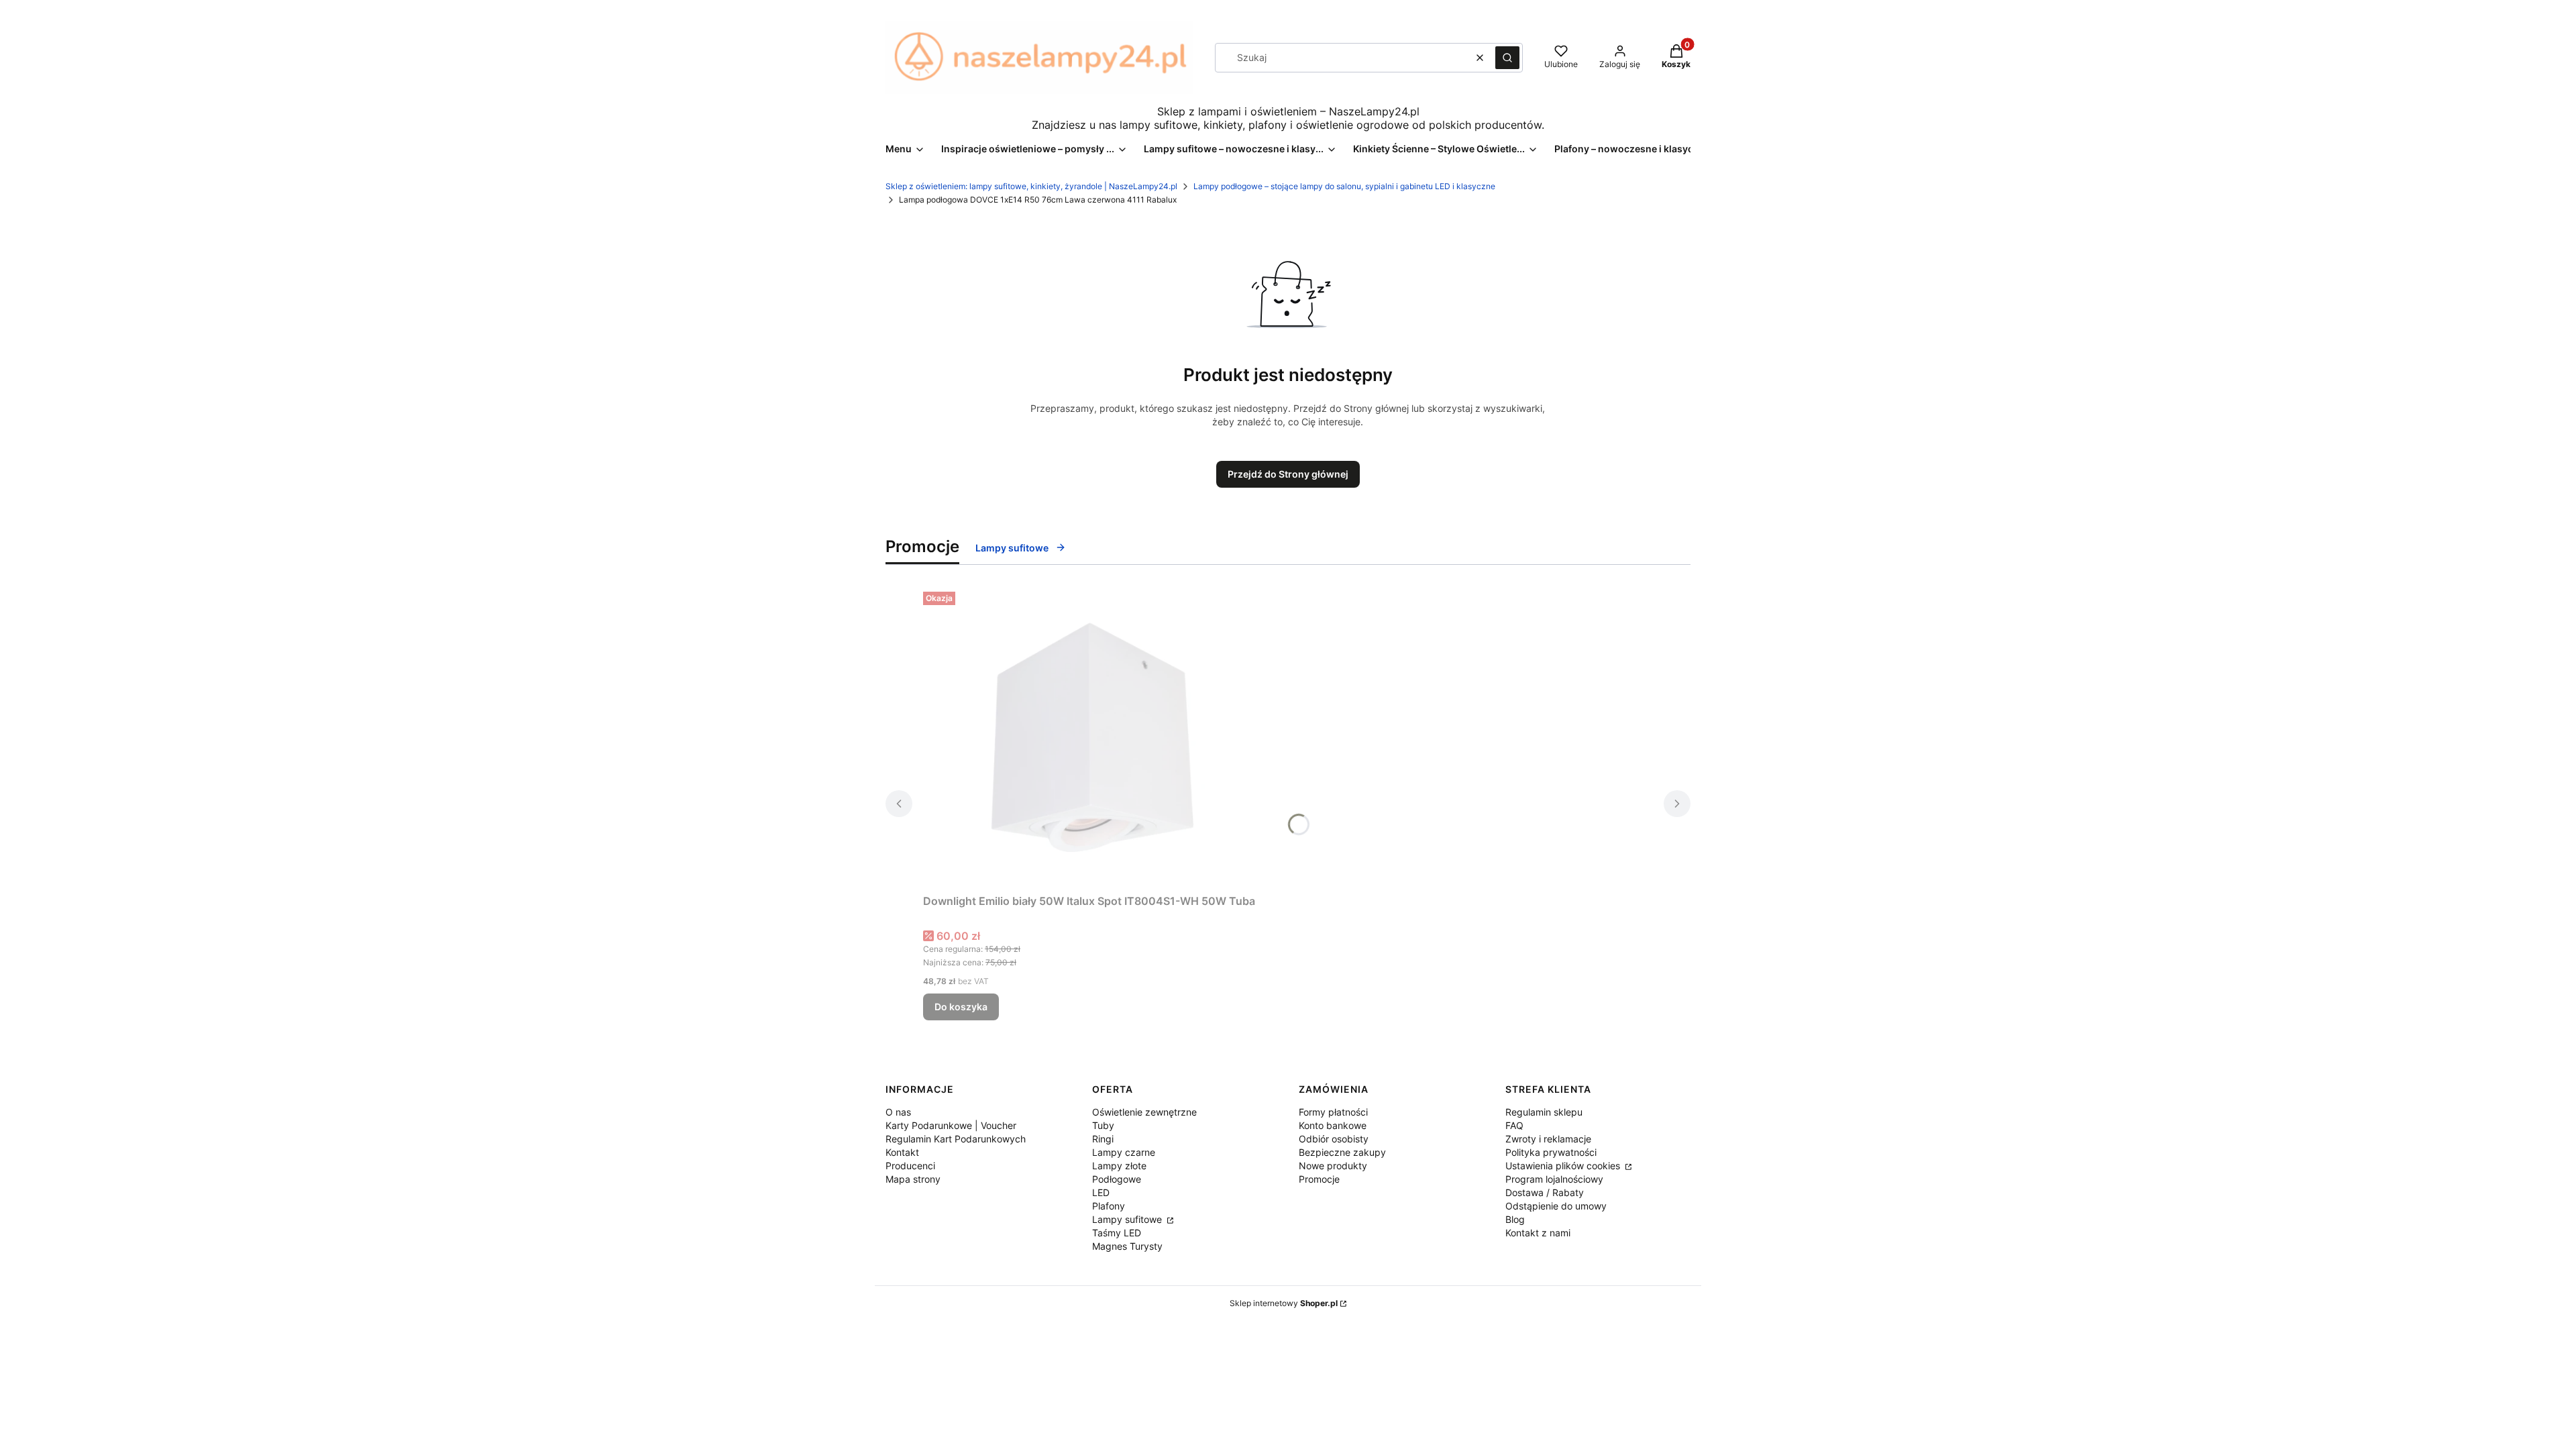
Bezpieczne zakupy (1342, 1152)
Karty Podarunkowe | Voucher (951, 1125)
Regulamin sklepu (1544, 1112)
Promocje (1319, 1179)
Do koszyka (961, 1007)
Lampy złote (1119, 1166)
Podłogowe (1117, 1179)
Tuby (1103, 1125)
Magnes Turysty (1127, 1246)
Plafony (1109, 1206)
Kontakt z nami (1538, 1233)
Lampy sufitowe (1012, 548)
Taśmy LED (1117, 1233)
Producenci (910, 1166)
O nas (898, 1112)
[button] (1507, 58)
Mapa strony (913, 1179)
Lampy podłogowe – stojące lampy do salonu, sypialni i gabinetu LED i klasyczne (1344, 186)
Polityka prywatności (1551, 1152)
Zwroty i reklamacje (1548, 1139)
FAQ (1514, 1125)
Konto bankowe (1333, 1125)
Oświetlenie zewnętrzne (1144, 1112)
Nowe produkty (1333, 1166)
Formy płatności (1333, 1112)
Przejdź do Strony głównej (1288, 474)
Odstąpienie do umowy (1556, 1206)
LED (1101, 1192)
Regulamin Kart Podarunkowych (956, 1139)
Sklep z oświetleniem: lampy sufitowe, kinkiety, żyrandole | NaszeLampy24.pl (1031, 186)
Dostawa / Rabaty (1545, 1192)
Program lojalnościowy (1554, 1179)
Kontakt (902, 1152)
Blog (1515, 1219)
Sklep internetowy (1284, 1303)
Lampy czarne (1124, 1152)
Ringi (1103, 1139)
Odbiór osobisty (1334, 1139)
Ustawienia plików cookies (1564, 1166)
